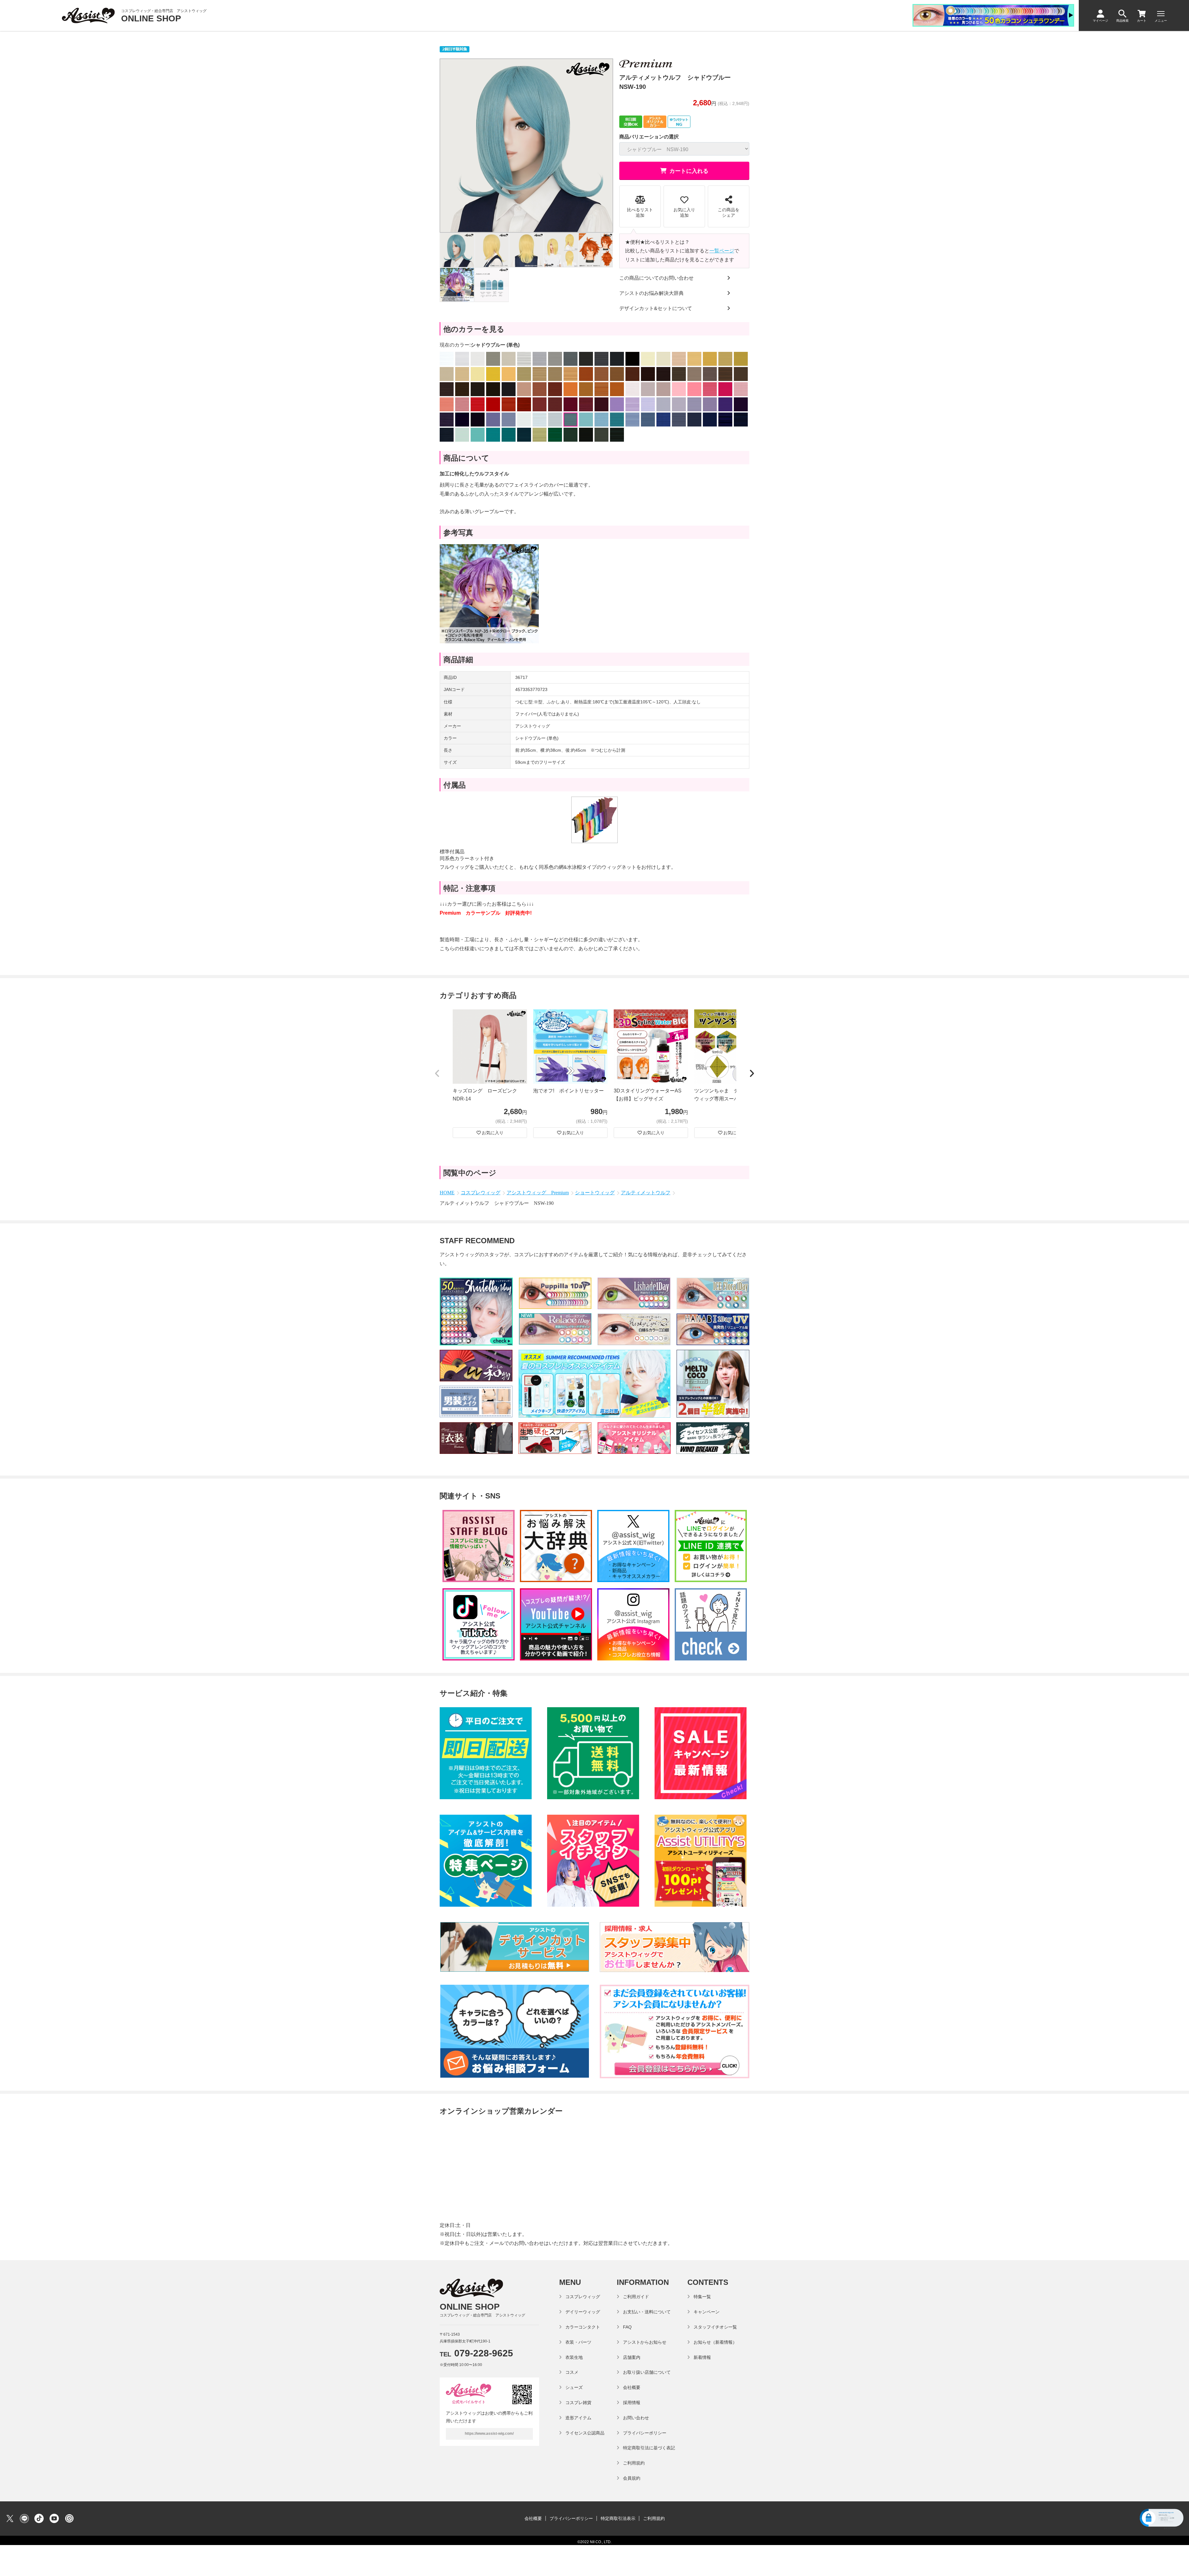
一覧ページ (722, 251)
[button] (437, 1074)
